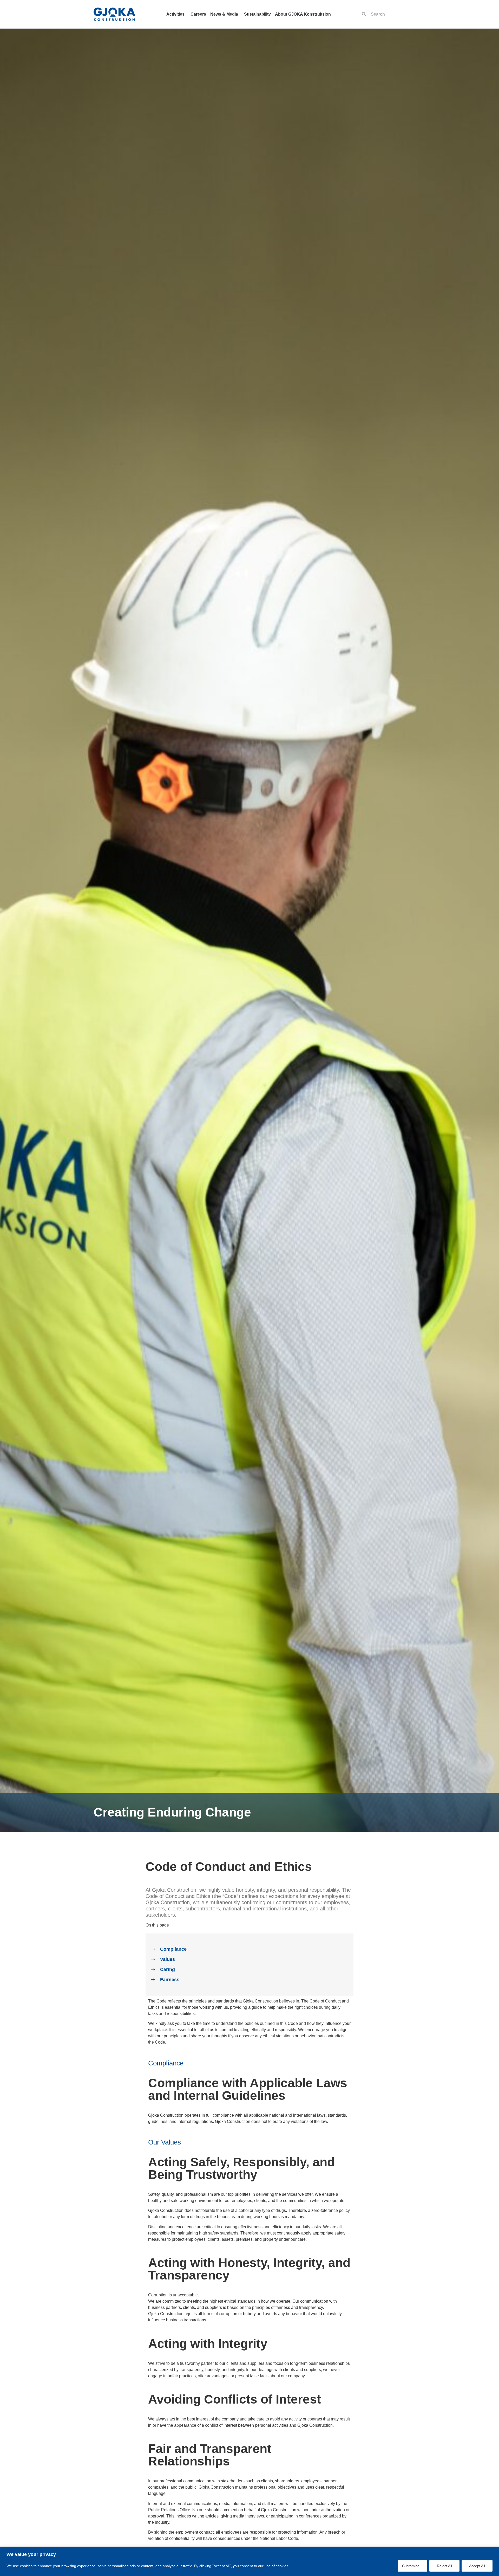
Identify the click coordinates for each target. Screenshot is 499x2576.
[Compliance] (153, 1949)
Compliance (173, 1949)
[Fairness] (153, 1980)
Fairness (170, 1980)
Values (168, 1959)
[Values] (153, 1959)
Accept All (477, 2566)
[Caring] (153, 1970)
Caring (168, 1969)
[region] (249, 2561)
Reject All (444, 2566)
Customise (411, 2566)
